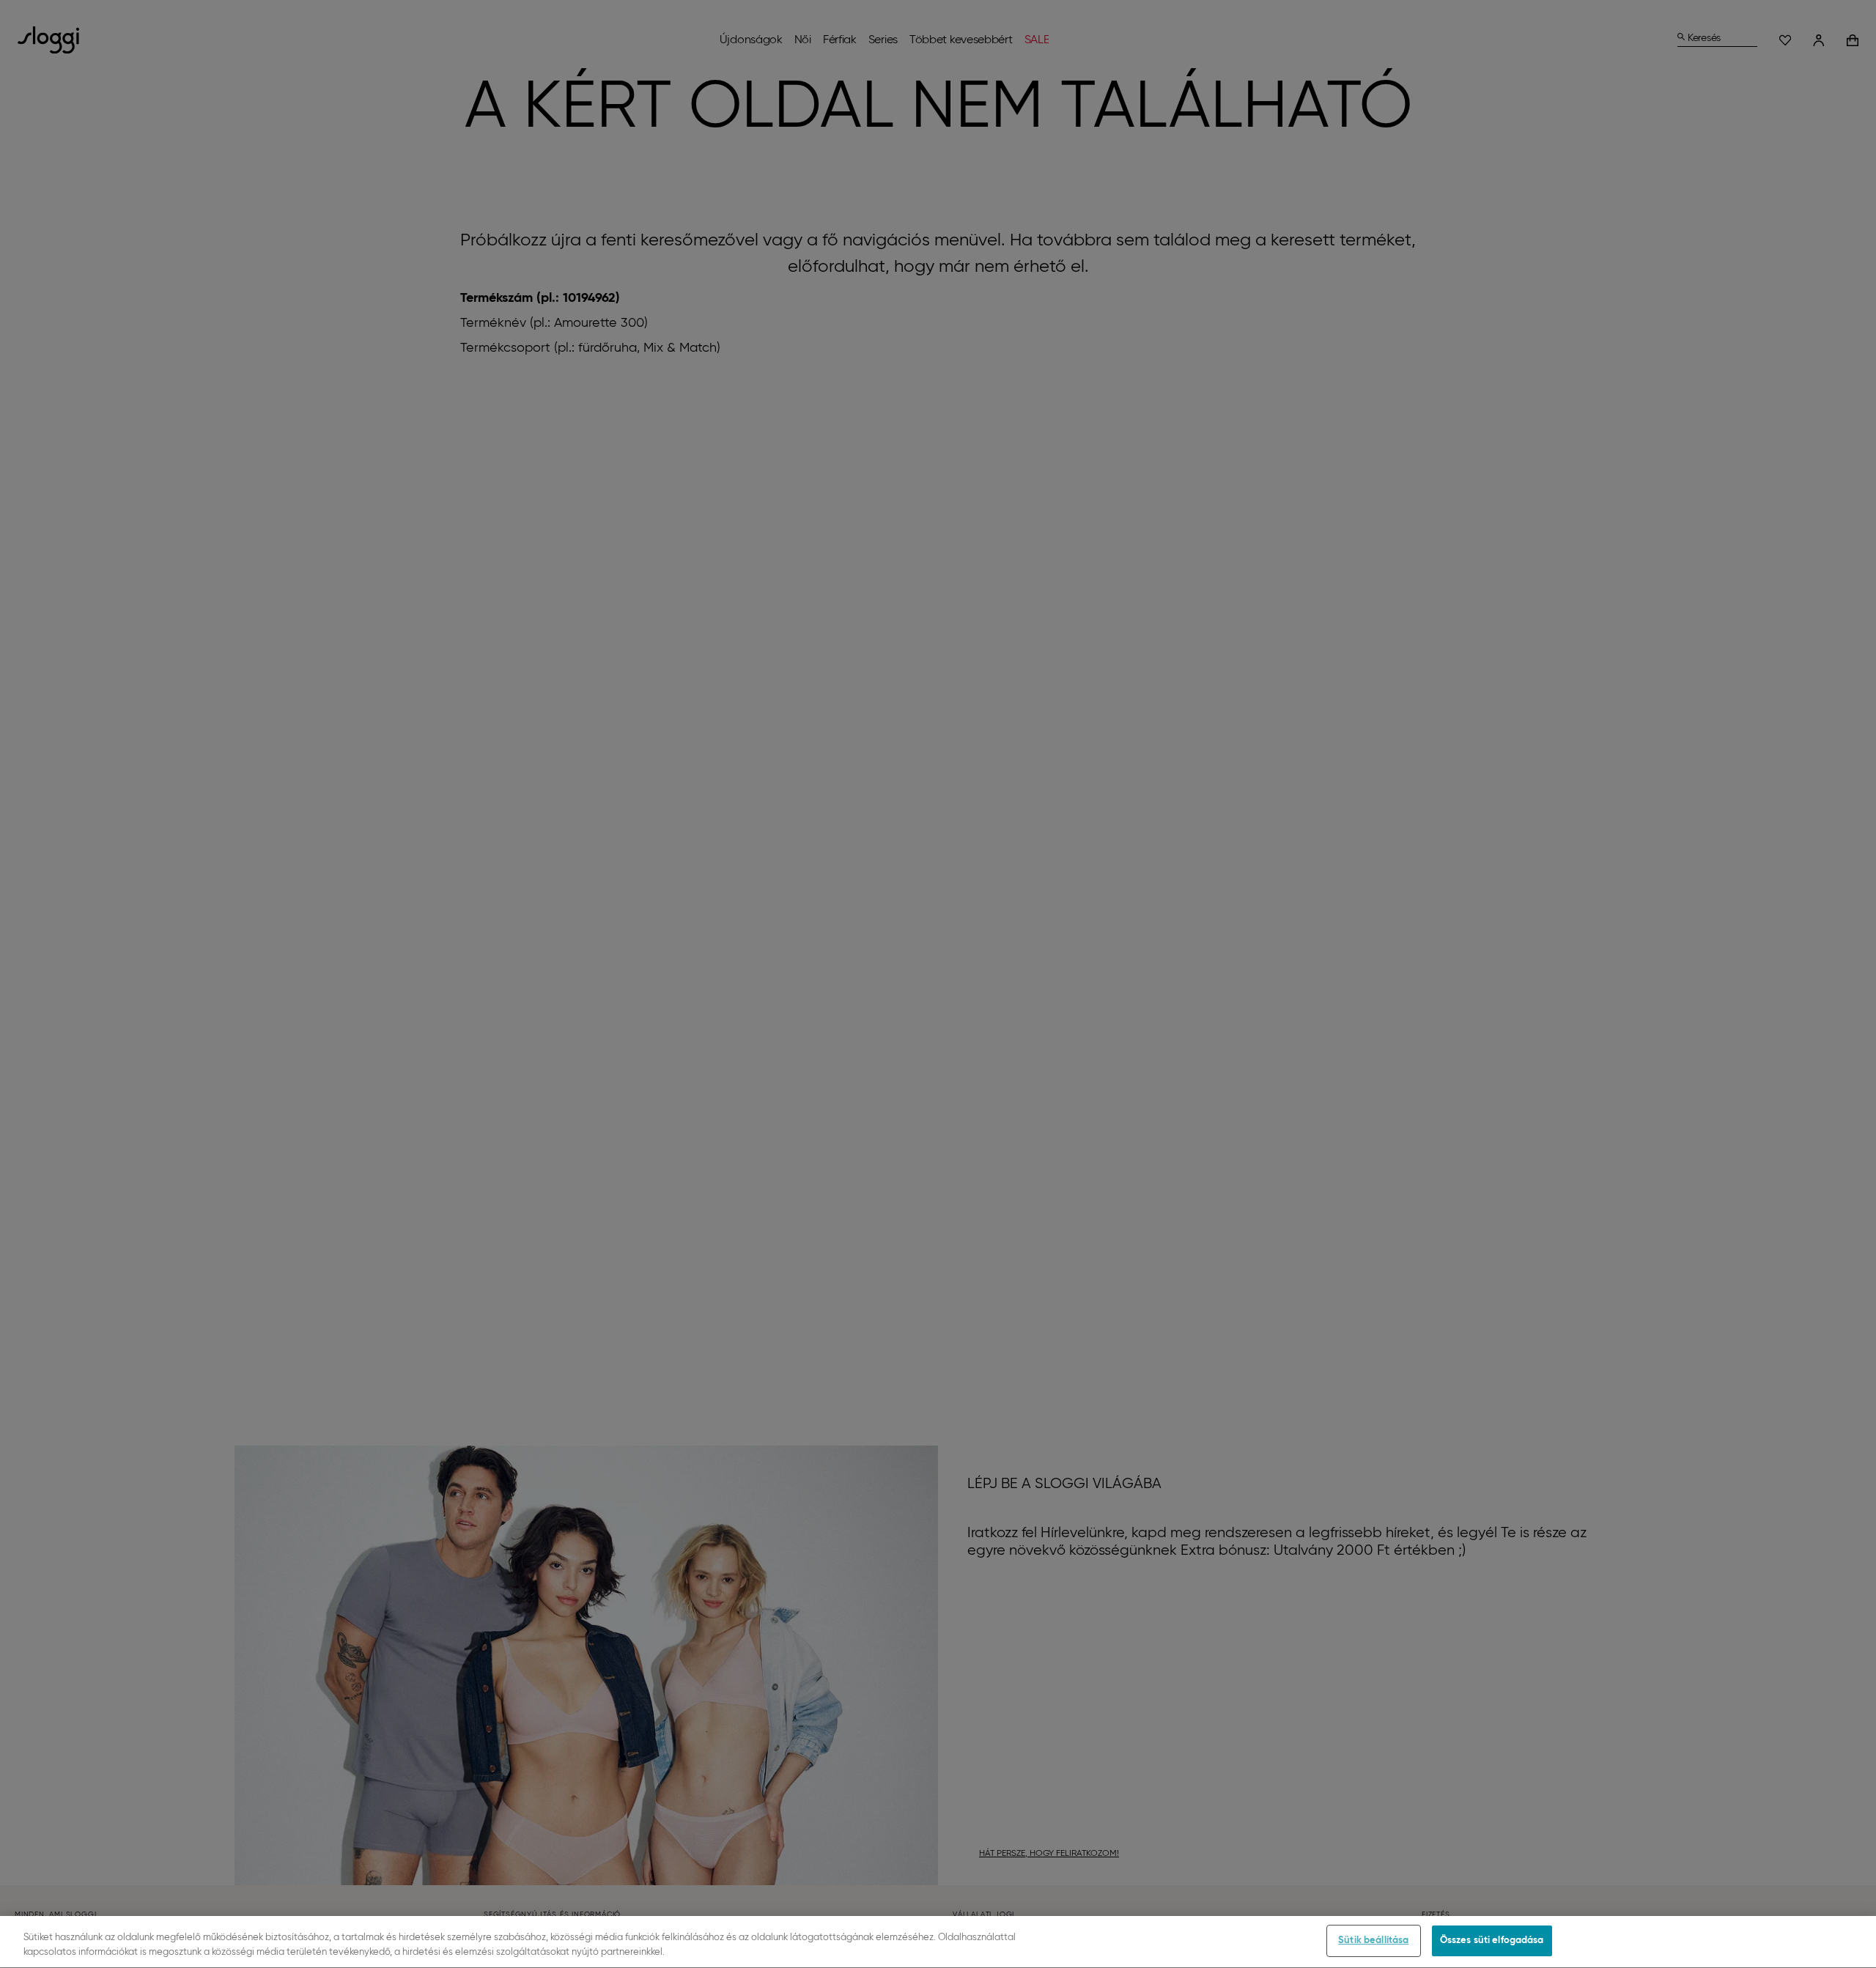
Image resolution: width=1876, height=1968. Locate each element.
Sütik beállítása (1373, 1941)
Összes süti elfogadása (1492, 1941)
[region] (938, 1942)
